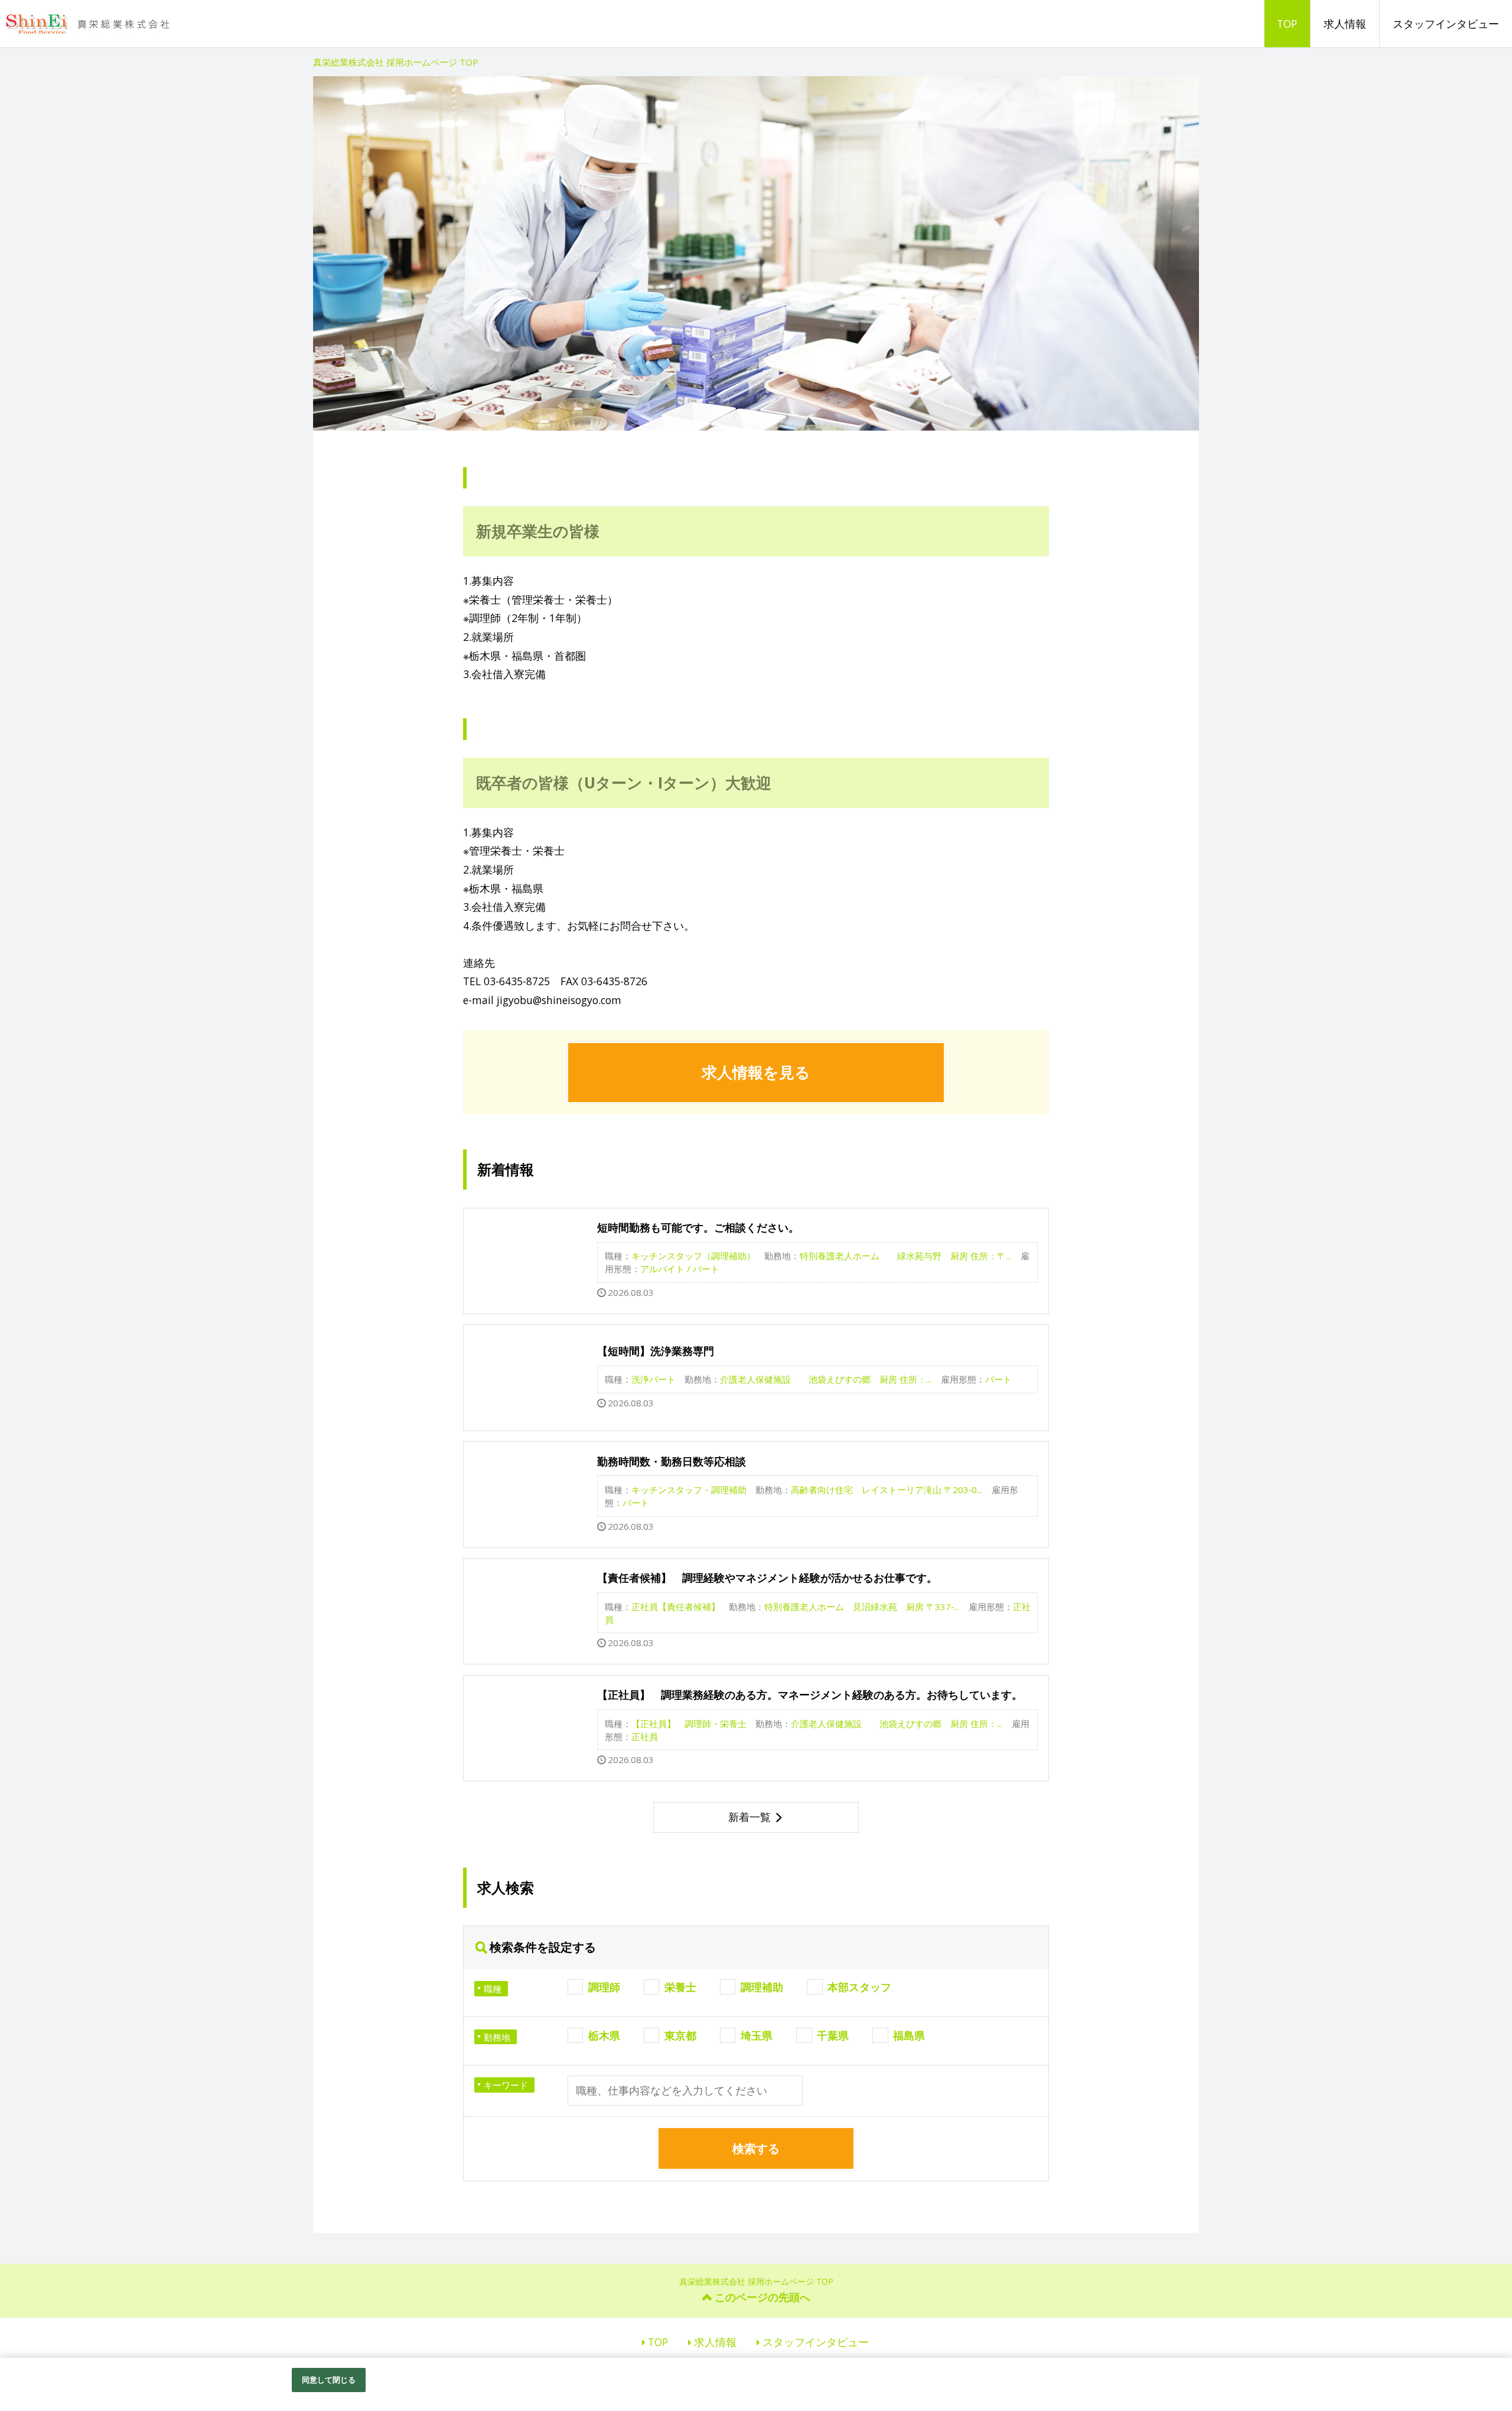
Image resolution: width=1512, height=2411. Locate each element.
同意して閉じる (329, 2380)
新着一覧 (750, 1817)
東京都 (680, 2035)
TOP (1287, 24)
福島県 (909, 2035)
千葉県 (833, 2035)
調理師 (604, 1987)
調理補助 (762, 1987)
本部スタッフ (859, 1987)
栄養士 (680, 1987)
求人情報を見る (756, 1072)
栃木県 (604, 2035)
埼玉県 (757, 2035)
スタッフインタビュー (1446, 24)
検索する (756, 2148)
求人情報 (1345, 24)
